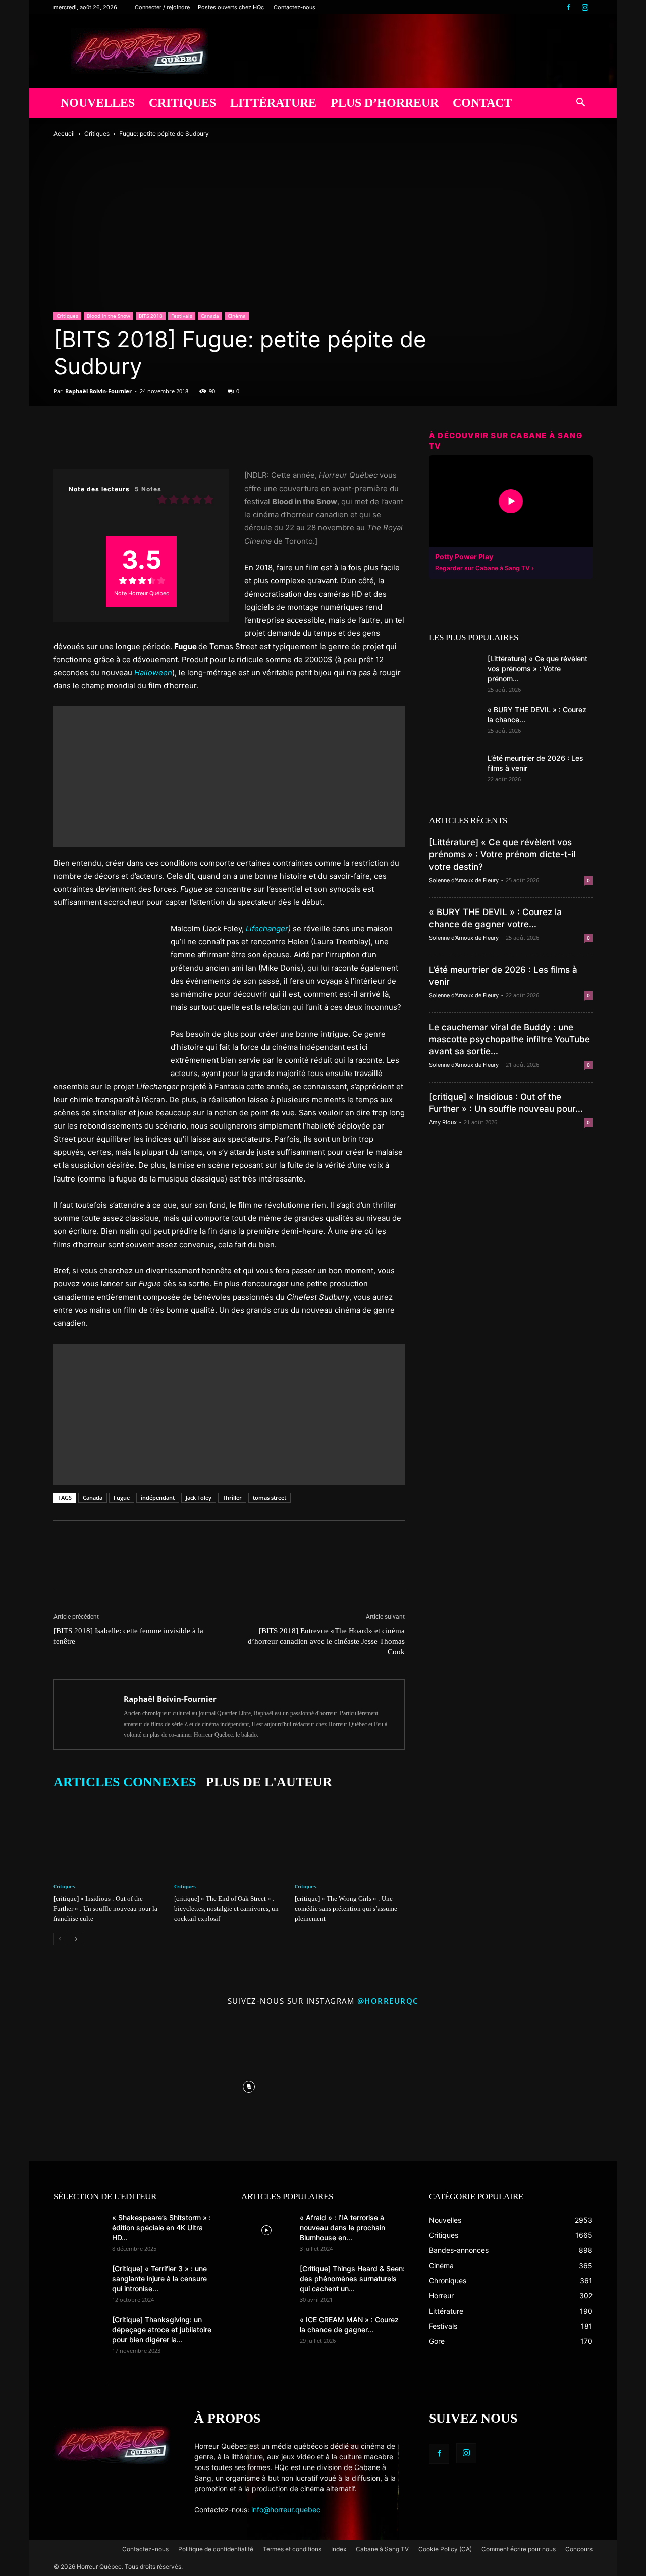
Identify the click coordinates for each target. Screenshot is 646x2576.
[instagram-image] (101, 2085)
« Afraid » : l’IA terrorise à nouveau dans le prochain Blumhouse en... (342, 2228)
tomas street (270, 1498)
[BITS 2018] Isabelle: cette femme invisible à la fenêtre (128, 1636)
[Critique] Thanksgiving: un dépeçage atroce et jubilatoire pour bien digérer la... (162, 2329)
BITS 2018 (151, 316)
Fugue (122, 1498)
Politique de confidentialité (216, 2549)
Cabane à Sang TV (382, 2549)
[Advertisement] (229, 777)
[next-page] (76, 1939)
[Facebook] (568, 7)
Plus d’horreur (385, 103)
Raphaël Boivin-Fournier (98, 391)
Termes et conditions (292, 2549)
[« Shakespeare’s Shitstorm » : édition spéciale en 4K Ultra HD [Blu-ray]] (79, 2230)
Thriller (232, 1498)
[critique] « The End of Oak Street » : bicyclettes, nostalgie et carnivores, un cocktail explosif (226, 1909)
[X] (87, 440)
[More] (203, 440)
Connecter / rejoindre (162, 7)
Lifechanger (267, 928)
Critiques (182, 103)
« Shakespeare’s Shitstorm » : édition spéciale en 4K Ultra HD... (161, 2228)
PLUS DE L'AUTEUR (269, 1782)
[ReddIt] (133, 440)
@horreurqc (388, 2001)
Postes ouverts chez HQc (231, 7)
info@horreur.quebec (286, 2510)
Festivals (182, 316)
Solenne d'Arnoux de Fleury (464, 880)
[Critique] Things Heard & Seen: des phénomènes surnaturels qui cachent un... (352, 2278)
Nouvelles (98, 103)
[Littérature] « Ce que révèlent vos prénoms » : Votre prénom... (537, 668)
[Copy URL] (180, 440)
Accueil (64, 133)
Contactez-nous (294, 7)
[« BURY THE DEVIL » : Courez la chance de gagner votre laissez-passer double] (454, 722)
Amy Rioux (443, 1122)
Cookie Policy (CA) (445, 2549)
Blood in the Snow (109, 316)
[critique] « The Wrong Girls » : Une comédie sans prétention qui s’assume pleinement (346, 1909)
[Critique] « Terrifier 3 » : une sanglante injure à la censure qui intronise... (159, 2278)
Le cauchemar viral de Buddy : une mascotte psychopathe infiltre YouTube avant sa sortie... (509, 1039)
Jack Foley (199, 1498)
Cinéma (237, 316)
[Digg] (156, 440)
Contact (482, 103)
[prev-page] (60, 1939)
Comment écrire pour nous (519, 2549)
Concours (579, 2549)
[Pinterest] (110, 440)
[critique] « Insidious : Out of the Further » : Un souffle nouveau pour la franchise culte (105, 1909)
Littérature (273, 103)
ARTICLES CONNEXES (125, 1782)
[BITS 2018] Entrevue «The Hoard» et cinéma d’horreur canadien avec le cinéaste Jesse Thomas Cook (326, 1641)
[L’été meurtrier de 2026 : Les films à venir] (454, 771)
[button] (580, 104)
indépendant (158, 1498)
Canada (210, 316)
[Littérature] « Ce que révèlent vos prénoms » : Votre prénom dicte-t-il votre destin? (502, 854)
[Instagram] (585, 7)
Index (339, 2549)
